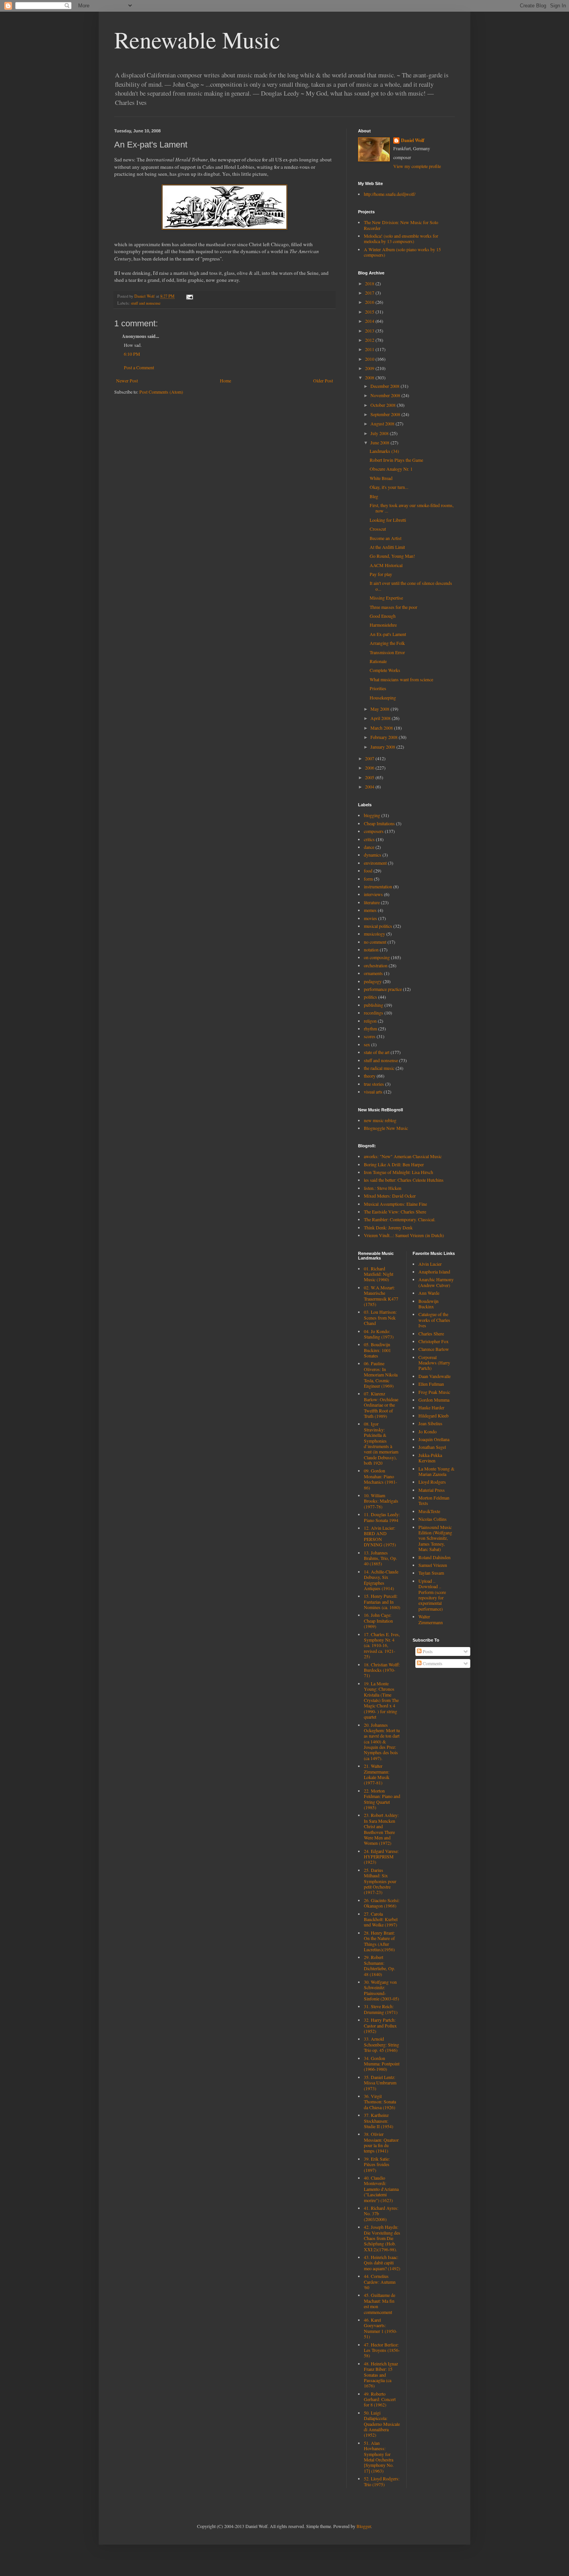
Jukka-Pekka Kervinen (430, 1458)
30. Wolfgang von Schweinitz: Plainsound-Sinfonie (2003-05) (381, 1990)
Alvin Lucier (430, 1264)
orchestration (376, 965)
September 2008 (386, 414)
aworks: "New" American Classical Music (403, 1156)
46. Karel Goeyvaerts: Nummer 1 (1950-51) (380, 2328)
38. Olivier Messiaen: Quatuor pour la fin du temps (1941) (381, 2142)
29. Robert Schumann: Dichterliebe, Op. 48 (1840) (380, 1965)
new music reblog (380, 1120)
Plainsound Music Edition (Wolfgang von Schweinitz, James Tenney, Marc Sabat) (435, 1538)
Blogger (364, 2526)
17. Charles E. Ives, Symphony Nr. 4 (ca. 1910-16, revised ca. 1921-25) (382, 1645)
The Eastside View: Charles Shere (395, 1212)
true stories (374, 1084)
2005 (370, 777)
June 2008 (380, 442)
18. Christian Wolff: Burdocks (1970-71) (382, 1670)
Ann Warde (429, 1293)
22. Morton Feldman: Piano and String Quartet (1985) (382, 1799)
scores (370, 1036)
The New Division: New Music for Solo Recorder (401, 225)
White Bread (381, 478)
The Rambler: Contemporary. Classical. (400, 1219)
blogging (372, 815)
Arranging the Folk (387, 643)
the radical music (379, 1068)
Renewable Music (197, 39)
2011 (370, 349)
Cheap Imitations (379, 823)
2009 (370, 368)
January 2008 (383, 747)
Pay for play (381, 574)
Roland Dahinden (434, 1557)
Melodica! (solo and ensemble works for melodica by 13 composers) (401, 238)
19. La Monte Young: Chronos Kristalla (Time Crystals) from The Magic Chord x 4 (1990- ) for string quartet (381, 1700)
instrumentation (378, 886)
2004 (370, 787)
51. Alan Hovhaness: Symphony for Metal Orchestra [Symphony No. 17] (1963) (379, 2457)
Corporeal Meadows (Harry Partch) (434, 1363)
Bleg (374, 496)
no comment (375, 942)
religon (370, 1021)
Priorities (378, 688)
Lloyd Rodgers (432, 1482)
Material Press (432, 1490)
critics (369, 839)
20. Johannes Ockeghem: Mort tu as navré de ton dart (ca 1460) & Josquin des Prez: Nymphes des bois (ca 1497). (382, 1741)
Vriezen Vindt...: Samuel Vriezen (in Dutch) (404, 1235)
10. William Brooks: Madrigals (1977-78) (381, 1501)
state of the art (377, 1052)
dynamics (373, 855)
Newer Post (127, 380)
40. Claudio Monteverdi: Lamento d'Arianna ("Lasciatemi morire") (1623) (381, 2189)
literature (372, 902)
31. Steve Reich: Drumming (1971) (381, 2009)
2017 (370, 293)
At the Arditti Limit (387, 547)
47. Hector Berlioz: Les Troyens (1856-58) (382, 2350)
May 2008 (380, 709)
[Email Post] (189, 296)
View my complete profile (417, 166)
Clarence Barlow (434, 1349)
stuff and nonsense (146, 303)
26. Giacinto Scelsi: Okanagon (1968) (382, 1903)
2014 (370, 321)
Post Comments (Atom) (161, 392)
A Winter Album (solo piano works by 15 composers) (402, 252)
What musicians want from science (401, 679)
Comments (432, 1663)
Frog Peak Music (434, 1392)
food (368, 871)
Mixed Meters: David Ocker (390, 1196)
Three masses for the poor (393, 607)
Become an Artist (386, 538)
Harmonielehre (383, 625)
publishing (374, 1005)
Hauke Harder (431, 1407)
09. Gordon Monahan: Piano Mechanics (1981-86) (380, 1479)
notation (371, 950)
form (368, 879)
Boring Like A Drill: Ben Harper (394, 1164)
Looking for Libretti (388, 520)
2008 (370, 377)
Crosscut (378, 529)
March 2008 (382, 728)
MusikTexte (429, 1511)
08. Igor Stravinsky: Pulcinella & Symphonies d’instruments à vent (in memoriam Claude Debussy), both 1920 (381, 1443)
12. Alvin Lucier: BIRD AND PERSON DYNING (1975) (380, 1536)
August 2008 (383, 423)
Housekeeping (383, 698)
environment (375, 863)
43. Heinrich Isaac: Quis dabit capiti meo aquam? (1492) (382, 2263)
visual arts (373, 1092)
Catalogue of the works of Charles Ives (434, 1320)
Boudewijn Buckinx (428, 1304)
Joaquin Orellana (434, 1439)
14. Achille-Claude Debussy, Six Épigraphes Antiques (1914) (381, 1580)
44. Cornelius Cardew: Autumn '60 (380, 2282)
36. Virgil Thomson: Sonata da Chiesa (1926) (380, 2102)
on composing (377, 957)
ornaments (373, 973)
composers (374, 831)
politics (370, 997)
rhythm (370, 1028)
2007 (370, 758)
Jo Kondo (428, 1431)
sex (367, 1044)
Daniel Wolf (413, 141)
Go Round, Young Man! (392, 556)
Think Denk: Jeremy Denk (388, 1227)
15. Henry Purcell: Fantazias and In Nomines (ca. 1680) (382, 1602)
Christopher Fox (434, 1341)
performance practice (383, 989)
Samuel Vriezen (433, 1565)
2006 (370, 768)
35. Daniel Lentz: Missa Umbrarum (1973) (380, 2083)
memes (370, 910)
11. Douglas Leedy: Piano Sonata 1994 (382, 1517)
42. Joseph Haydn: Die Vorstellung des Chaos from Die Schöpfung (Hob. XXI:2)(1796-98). (382, 2238)
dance (369, 847)
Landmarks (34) (384, 451)
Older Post (323, 380)
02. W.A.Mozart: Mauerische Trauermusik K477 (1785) (381, 1296)
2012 (370, 340)
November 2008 (386, 395)
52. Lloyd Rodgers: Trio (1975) (382, 2481)
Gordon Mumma (434, 1400)
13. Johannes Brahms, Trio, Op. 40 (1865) (380, 1558)
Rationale (378, 661)
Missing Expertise (386, 598)
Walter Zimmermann (431, 1619)
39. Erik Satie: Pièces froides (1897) (377, 2164)
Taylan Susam (431, 1573)
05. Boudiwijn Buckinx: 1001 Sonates (377, 1350)
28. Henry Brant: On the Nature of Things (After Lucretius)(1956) (379, 1941)
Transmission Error (387, 652)
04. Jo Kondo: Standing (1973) (379, 1334)
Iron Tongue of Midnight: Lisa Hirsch (398, 1172)
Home (225, 380)
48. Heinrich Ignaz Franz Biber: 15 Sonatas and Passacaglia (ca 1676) (381, 2375)
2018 (370, 283)
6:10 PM (132, 354)
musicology (374, 934)
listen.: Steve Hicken (383, 1188)
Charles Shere (431, 1333)
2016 (370, 302)
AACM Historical (386, 565)
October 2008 (384, 405)
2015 (370, 312)
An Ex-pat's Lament (388, 634)
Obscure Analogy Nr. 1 (391, 469)
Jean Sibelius (430, 1423)
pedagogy (373, 981)
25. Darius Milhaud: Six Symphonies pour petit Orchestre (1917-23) (380, 1881)
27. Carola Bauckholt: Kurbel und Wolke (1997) (381, 1919)
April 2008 (381, 718)
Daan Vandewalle (434, 1376)
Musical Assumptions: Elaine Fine (395, 1204)
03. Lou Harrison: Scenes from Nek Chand (380, 1317)
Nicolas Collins (433, 1519)
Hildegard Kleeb (434, 1416)
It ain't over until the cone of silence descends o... (411, 586)
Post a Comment (139, 367)
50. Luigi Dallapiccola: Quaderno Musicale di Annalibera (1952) (382, 2424)
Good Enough (383, 616)
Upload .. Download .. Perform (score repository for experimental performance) (432, 1595)
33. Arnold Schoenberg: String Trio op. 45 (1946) (381, 2044)
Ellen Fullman (431, 1384)
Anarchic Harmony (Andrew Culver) (436, 1282)
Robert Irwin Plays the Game (396, 460)
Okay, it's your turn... (389, 487)
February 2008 (385, 737)
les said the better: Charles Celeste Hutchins (404, 1180)
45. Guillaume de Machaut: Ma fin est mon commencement (380, 2303)
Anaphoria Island (434, 1272)
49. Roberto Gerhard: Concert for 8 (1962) (380, 2399)
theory (370, 1076)
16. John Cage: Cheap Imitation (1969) (378, 1620)
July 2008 (380, 433)
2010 (370, 359)
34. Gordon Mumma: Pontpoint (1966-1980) (382, 2064)
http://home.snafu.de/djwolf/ (390, 194)
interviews (373, 894)
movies (370, 918)
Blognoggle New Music (386, 1128)
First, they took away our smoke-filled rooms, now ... (412, 508)
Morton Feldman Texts (434, 1500)
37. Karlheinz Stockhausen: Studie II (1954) (379, 2121)
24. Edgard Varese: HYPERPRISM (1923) (381, 1857)
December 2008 (386, 386)
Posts (427, 1651)
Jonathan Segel (432, 1447)
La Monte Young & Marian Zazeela (436, 1471)
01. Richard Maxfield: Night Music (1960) (379, 1274)
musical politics (378, 926)
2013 (370, 331)
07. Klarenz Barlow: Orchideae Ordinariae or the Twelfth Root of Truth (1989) (381, 1405)
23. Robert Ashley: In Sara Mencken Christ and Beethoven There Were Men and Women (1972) (381, 1829)
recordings (374, 1013)
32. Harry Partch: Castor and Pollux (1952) (380, 2025)
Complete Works (385, 670)
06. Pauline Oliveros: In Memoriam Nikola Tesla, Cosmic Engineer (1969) (381, 1375)
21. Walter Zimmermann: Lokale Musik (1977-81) (377, 1774)
